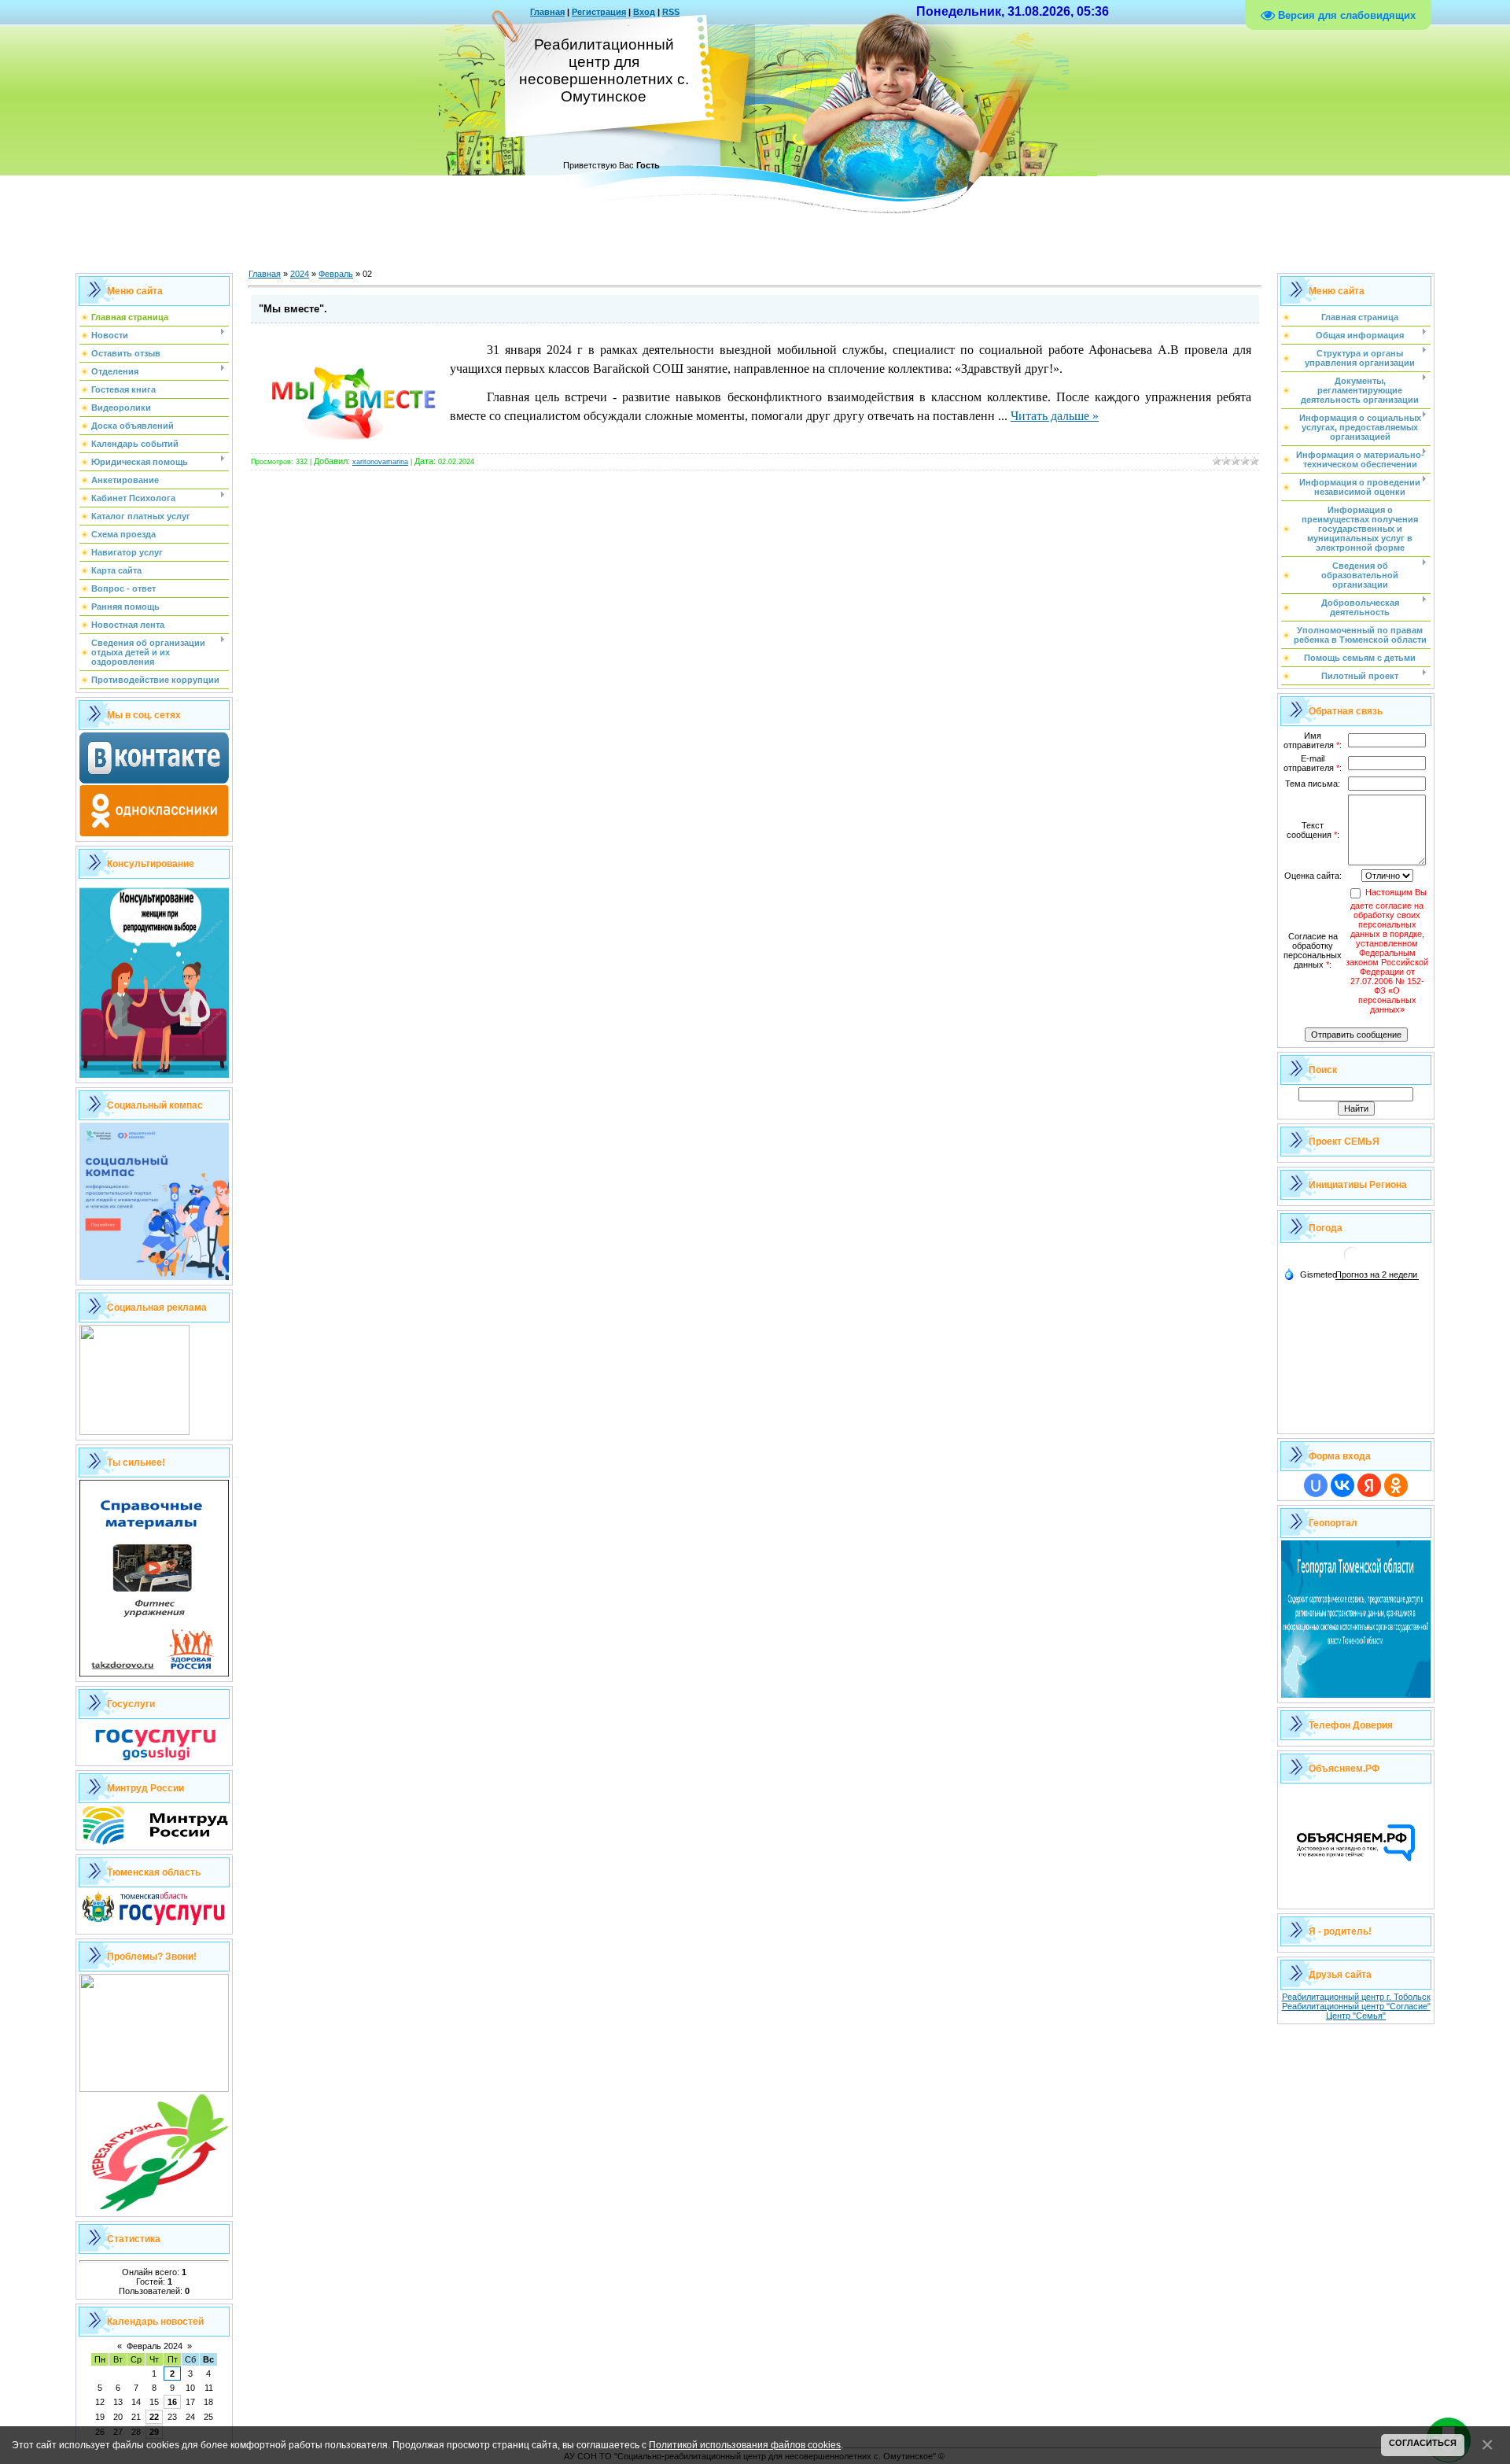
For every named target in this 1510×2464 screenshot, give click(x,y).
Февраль (336, 274)
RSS (671, 12)
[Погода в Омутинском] (1352, 1261)
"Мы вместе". (293, 309)
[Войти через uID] (1316, 1485)
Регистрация (599, 12)
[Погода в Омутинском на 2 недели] (1377, 1275)
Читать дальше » (1055, 416)
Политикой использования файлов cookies (745, 2445)
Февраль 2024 (155, 2346)
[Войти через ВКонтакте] (1342, 1485)
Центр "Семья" (1356, 2016)
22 (154, 2417)
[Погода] (1310, 1274)
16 (172, 2402)
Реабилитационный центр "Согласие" (1356, 2006)
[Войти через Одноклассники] (1396, 1485)
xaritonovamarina (380, 462)
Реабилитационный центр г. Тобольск (1356, 1997)
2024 (300, 274)
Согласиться (1423, 2443)
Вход (644, 12)
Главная (547, 12)
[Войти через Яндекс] (1369, 1485)
